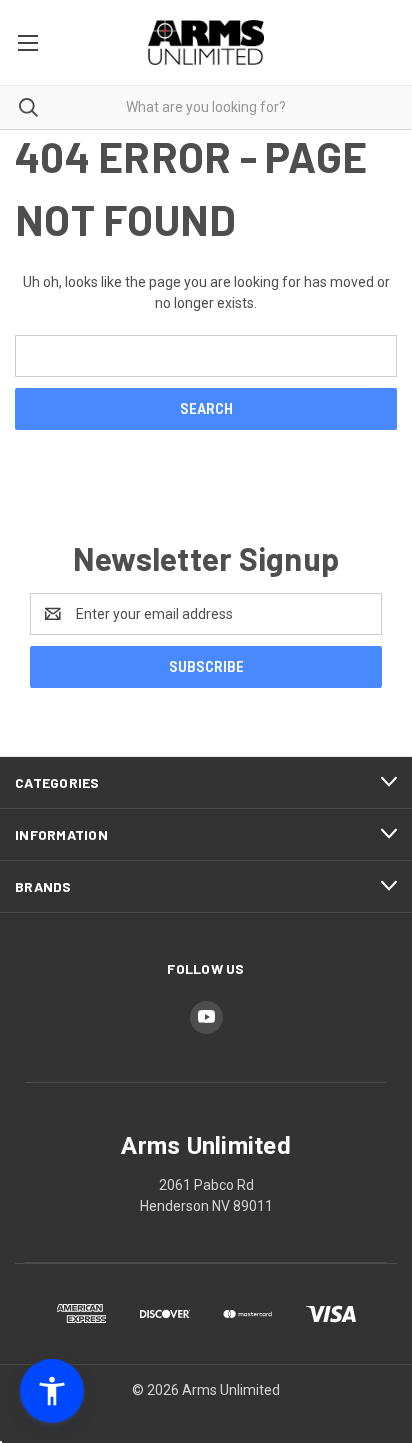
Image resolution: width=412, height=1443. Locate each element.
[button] (52, 1391)
